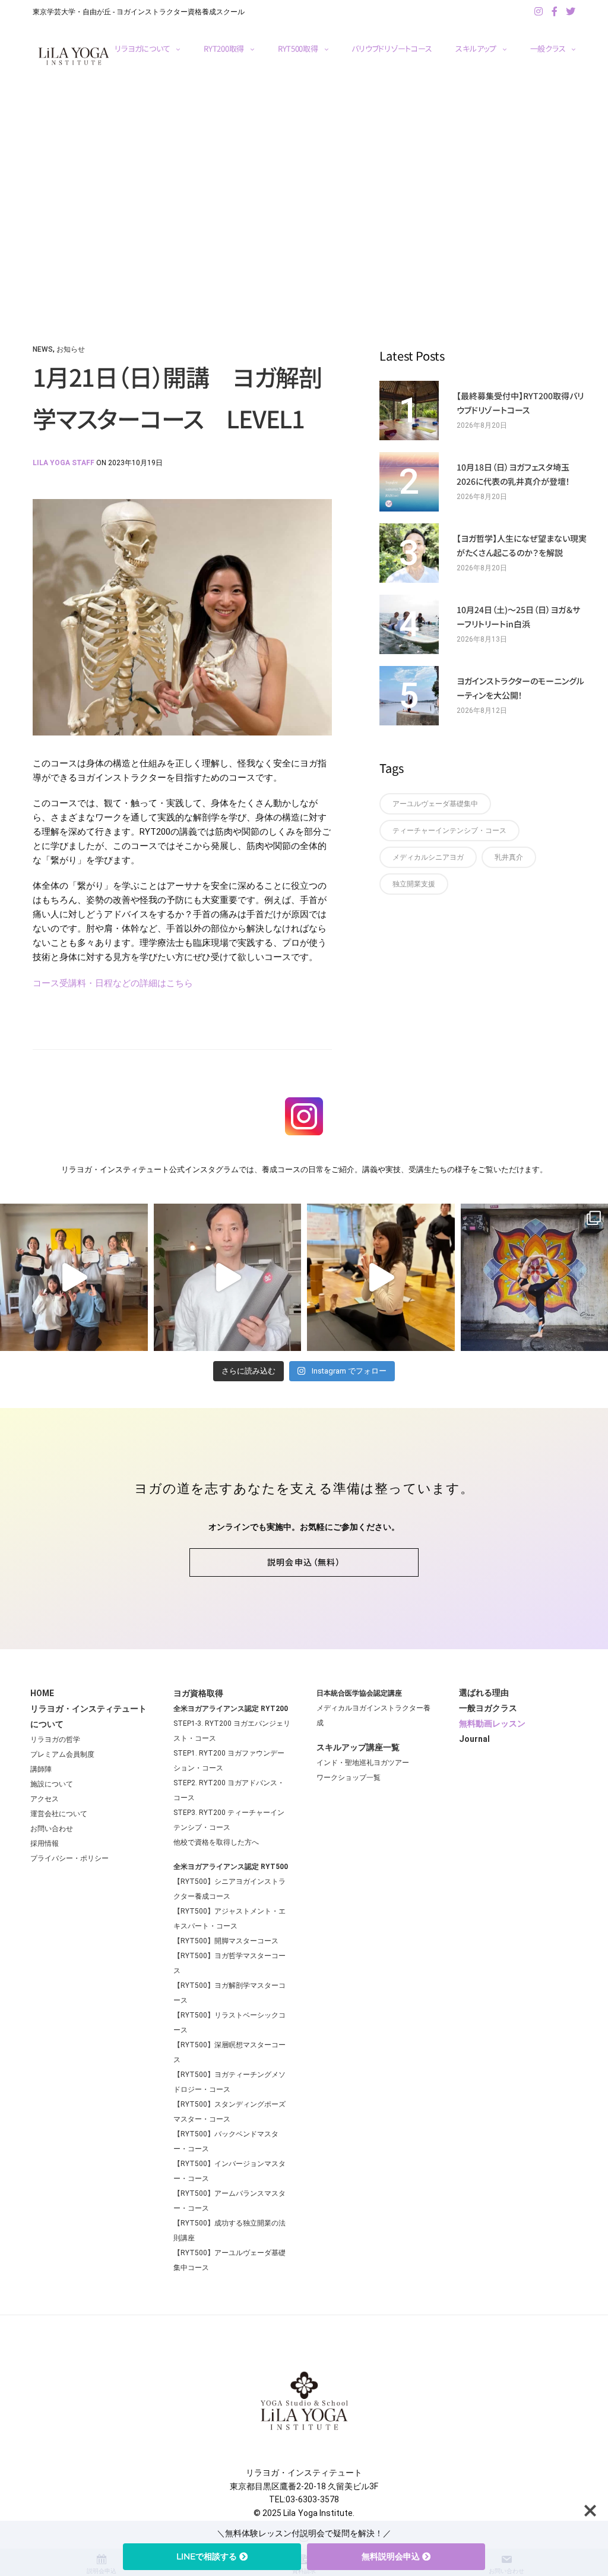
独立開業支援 (414, 884)
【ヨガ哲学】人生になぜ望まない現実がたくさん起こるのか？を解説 (522, 545)
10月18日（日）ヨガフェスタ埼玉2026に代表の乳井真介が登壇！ (513, 474)
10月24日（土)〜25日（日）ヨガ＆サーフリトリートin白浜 (518, 617)
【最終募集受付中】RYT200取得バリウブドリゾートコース (520, 403)
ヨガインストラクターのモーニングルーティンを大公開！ (520, 688)
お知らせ (71, 349)
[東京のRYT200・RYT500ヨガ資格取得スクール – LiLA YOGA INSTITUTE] (74, 56)
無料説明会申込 (391, 2556)
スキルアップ (476, 48)
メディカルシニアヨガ (428, 857)
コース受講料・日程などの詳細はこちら (113, 983)
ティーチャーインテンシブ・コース (449, 831)
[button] (304, 1562)
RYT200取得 (224, 48)
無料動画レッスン (492, 1723)
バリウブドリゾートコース (392, 48)
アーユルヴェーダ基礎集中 (435, 804)
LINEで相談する (207, 2556)
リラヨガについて (142, 48)
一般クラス (548, 48)
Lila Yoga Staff (64, 463)
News (43, 349)
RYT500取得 (298, 48)
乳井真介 (509, 857)
